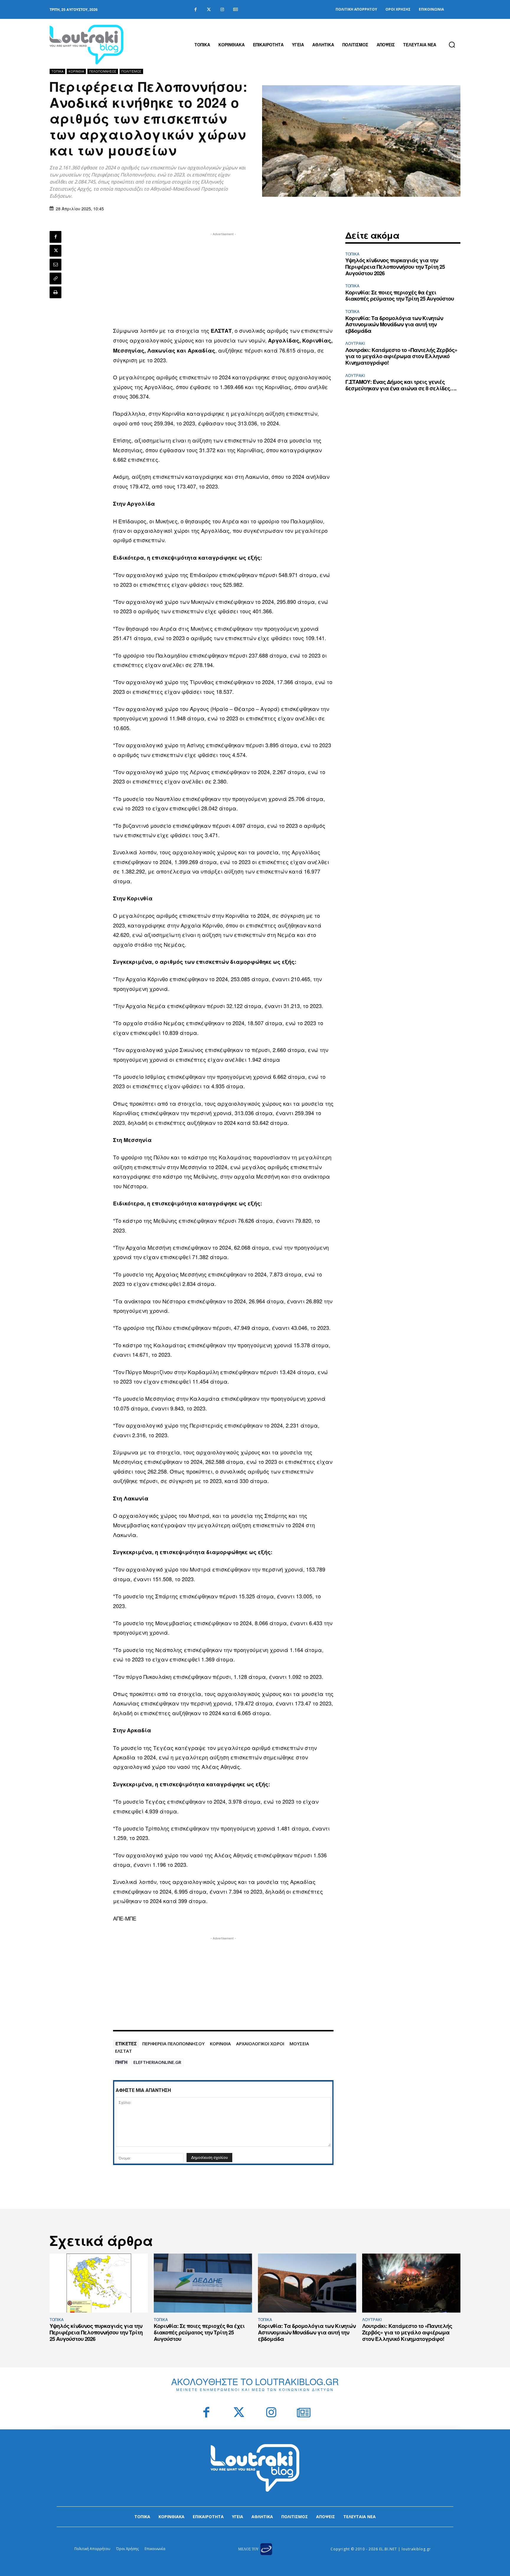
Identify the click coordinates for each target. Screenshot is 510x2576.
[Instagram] (222, 10)
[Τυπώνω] (55, 292)
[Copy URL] (55, 278)
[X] (55, 251)
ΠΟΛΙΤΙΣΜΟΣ (131, 71)
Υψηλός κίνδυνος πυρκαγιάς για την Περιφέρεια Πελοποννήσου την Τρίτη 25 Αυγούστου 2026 (395, 267)
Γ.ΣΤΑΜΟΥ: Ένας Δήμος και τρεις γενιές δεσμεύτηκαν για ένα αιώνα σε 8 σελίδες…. (401, 385)
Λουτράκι (355, 343)
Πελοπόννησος (103, 71)
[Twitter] (209, 10)
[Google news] (235, 10)
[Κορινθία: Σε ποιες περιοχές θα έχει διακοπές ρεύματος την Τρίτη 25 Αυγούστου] (203, 2283)
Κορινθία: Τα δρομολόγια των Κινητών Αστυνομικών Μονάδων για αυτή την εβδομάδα (394, 324)
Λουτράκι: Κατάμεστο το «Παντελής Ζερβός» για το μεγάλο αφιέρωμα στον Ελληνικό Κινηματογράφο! (401, 356)
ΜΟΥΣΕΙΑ (299, 2044)
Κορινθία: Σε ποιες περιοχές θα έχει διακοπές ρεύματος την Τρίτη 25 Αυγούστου (400, 296)
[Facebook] (196, 10)
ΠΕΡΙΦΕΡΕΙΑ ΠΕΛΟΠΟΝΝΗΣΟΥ (173, 2044)
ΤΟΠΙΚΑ (57, 71)
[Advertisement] (223, 278)
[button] (452, 45)
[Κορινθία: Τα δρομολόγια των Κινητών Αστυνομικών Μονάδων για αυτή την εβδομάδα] (307, 2283)
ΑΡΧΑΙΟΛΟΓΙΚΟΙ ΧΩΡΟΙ (260, 2044)
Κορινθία (76, 71)
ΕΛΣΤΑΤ (124, 2051)
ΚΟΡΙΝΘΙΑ (220, 2044)
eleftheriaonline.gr (157, 2062)
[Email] (55, 265)
